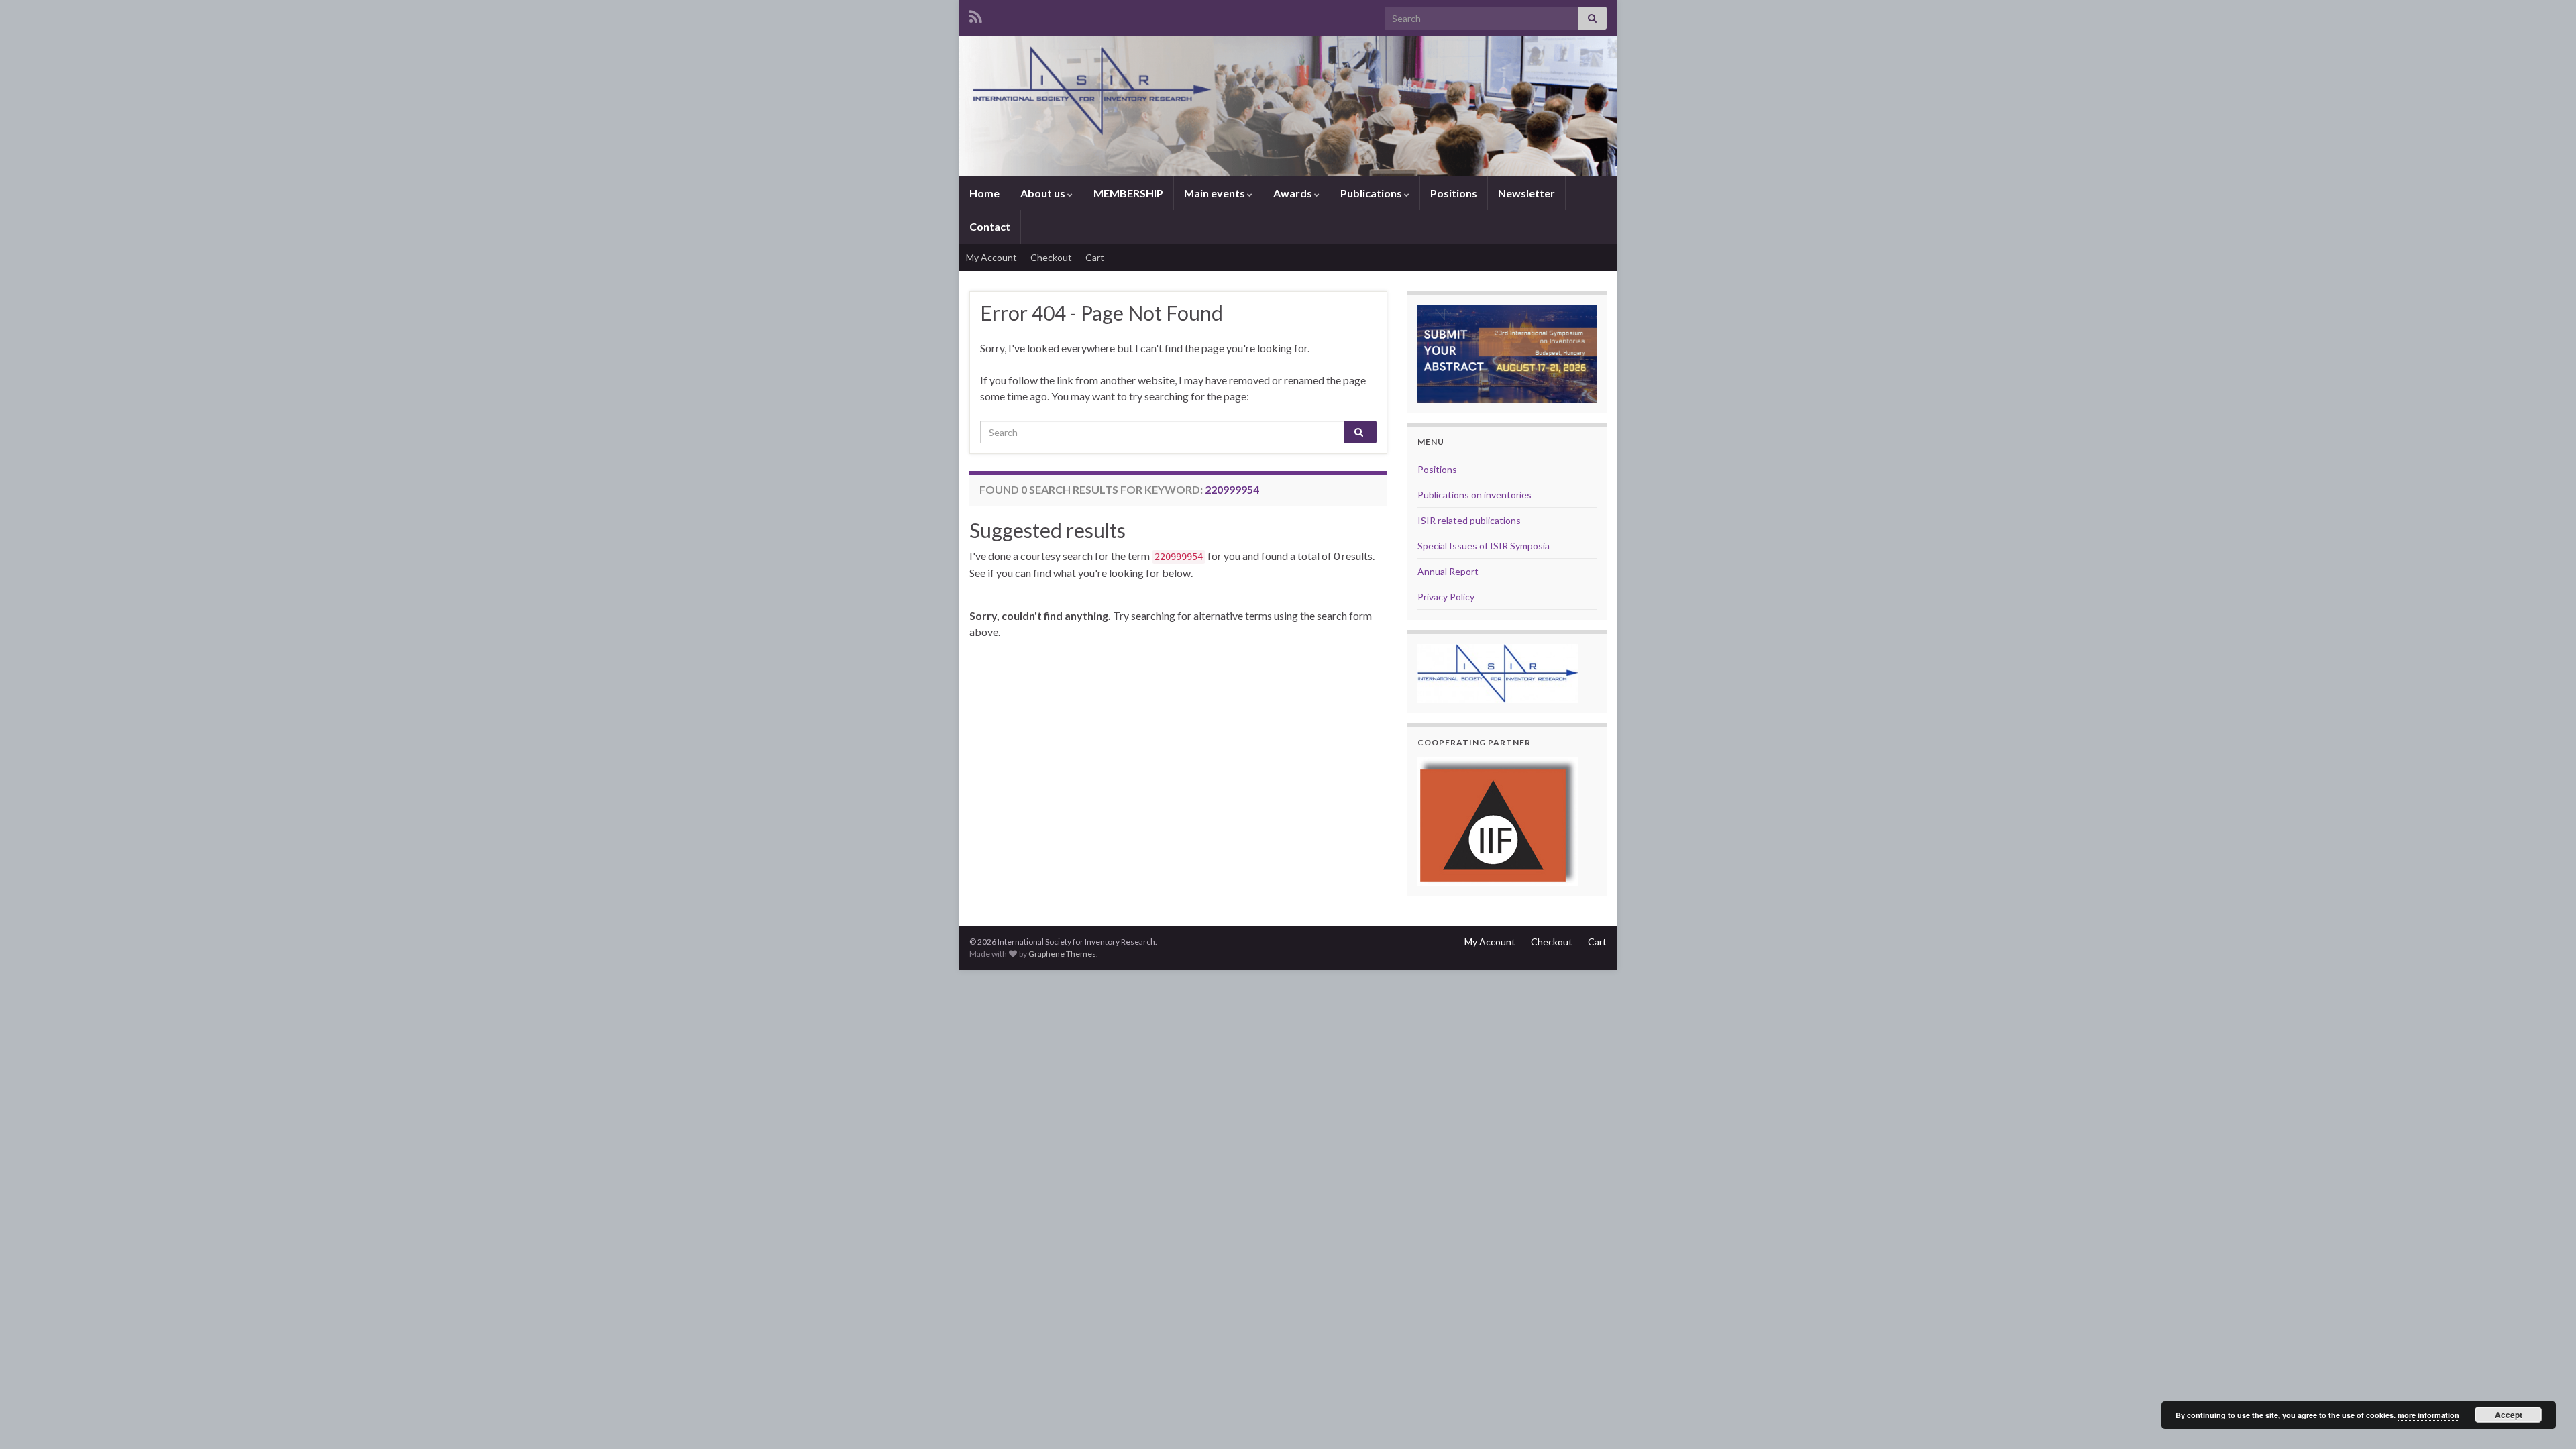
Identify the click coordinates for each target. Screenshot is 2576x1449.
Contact (990, 226)
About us (1044, 193)
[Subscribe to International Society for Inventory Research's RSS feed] (976, 14)
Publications (1372, 193)
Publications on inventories (1474, 495)
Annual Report (1448, 571)
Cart (1095, 257)
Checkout (1051, 257)
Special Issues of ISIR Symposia (1484, 546)
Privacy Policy (1446, 597)
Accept (2509, 1415)
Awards (1294, 193)
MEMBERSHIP (1128, 193)
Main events (1216, 193)
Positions (1454, 193)
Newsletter (1526, 193)
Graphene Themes (1062, 954)
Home (984, 193)
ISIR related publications (1469, 520)
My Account (991, 257)
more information (2428, 1415)
